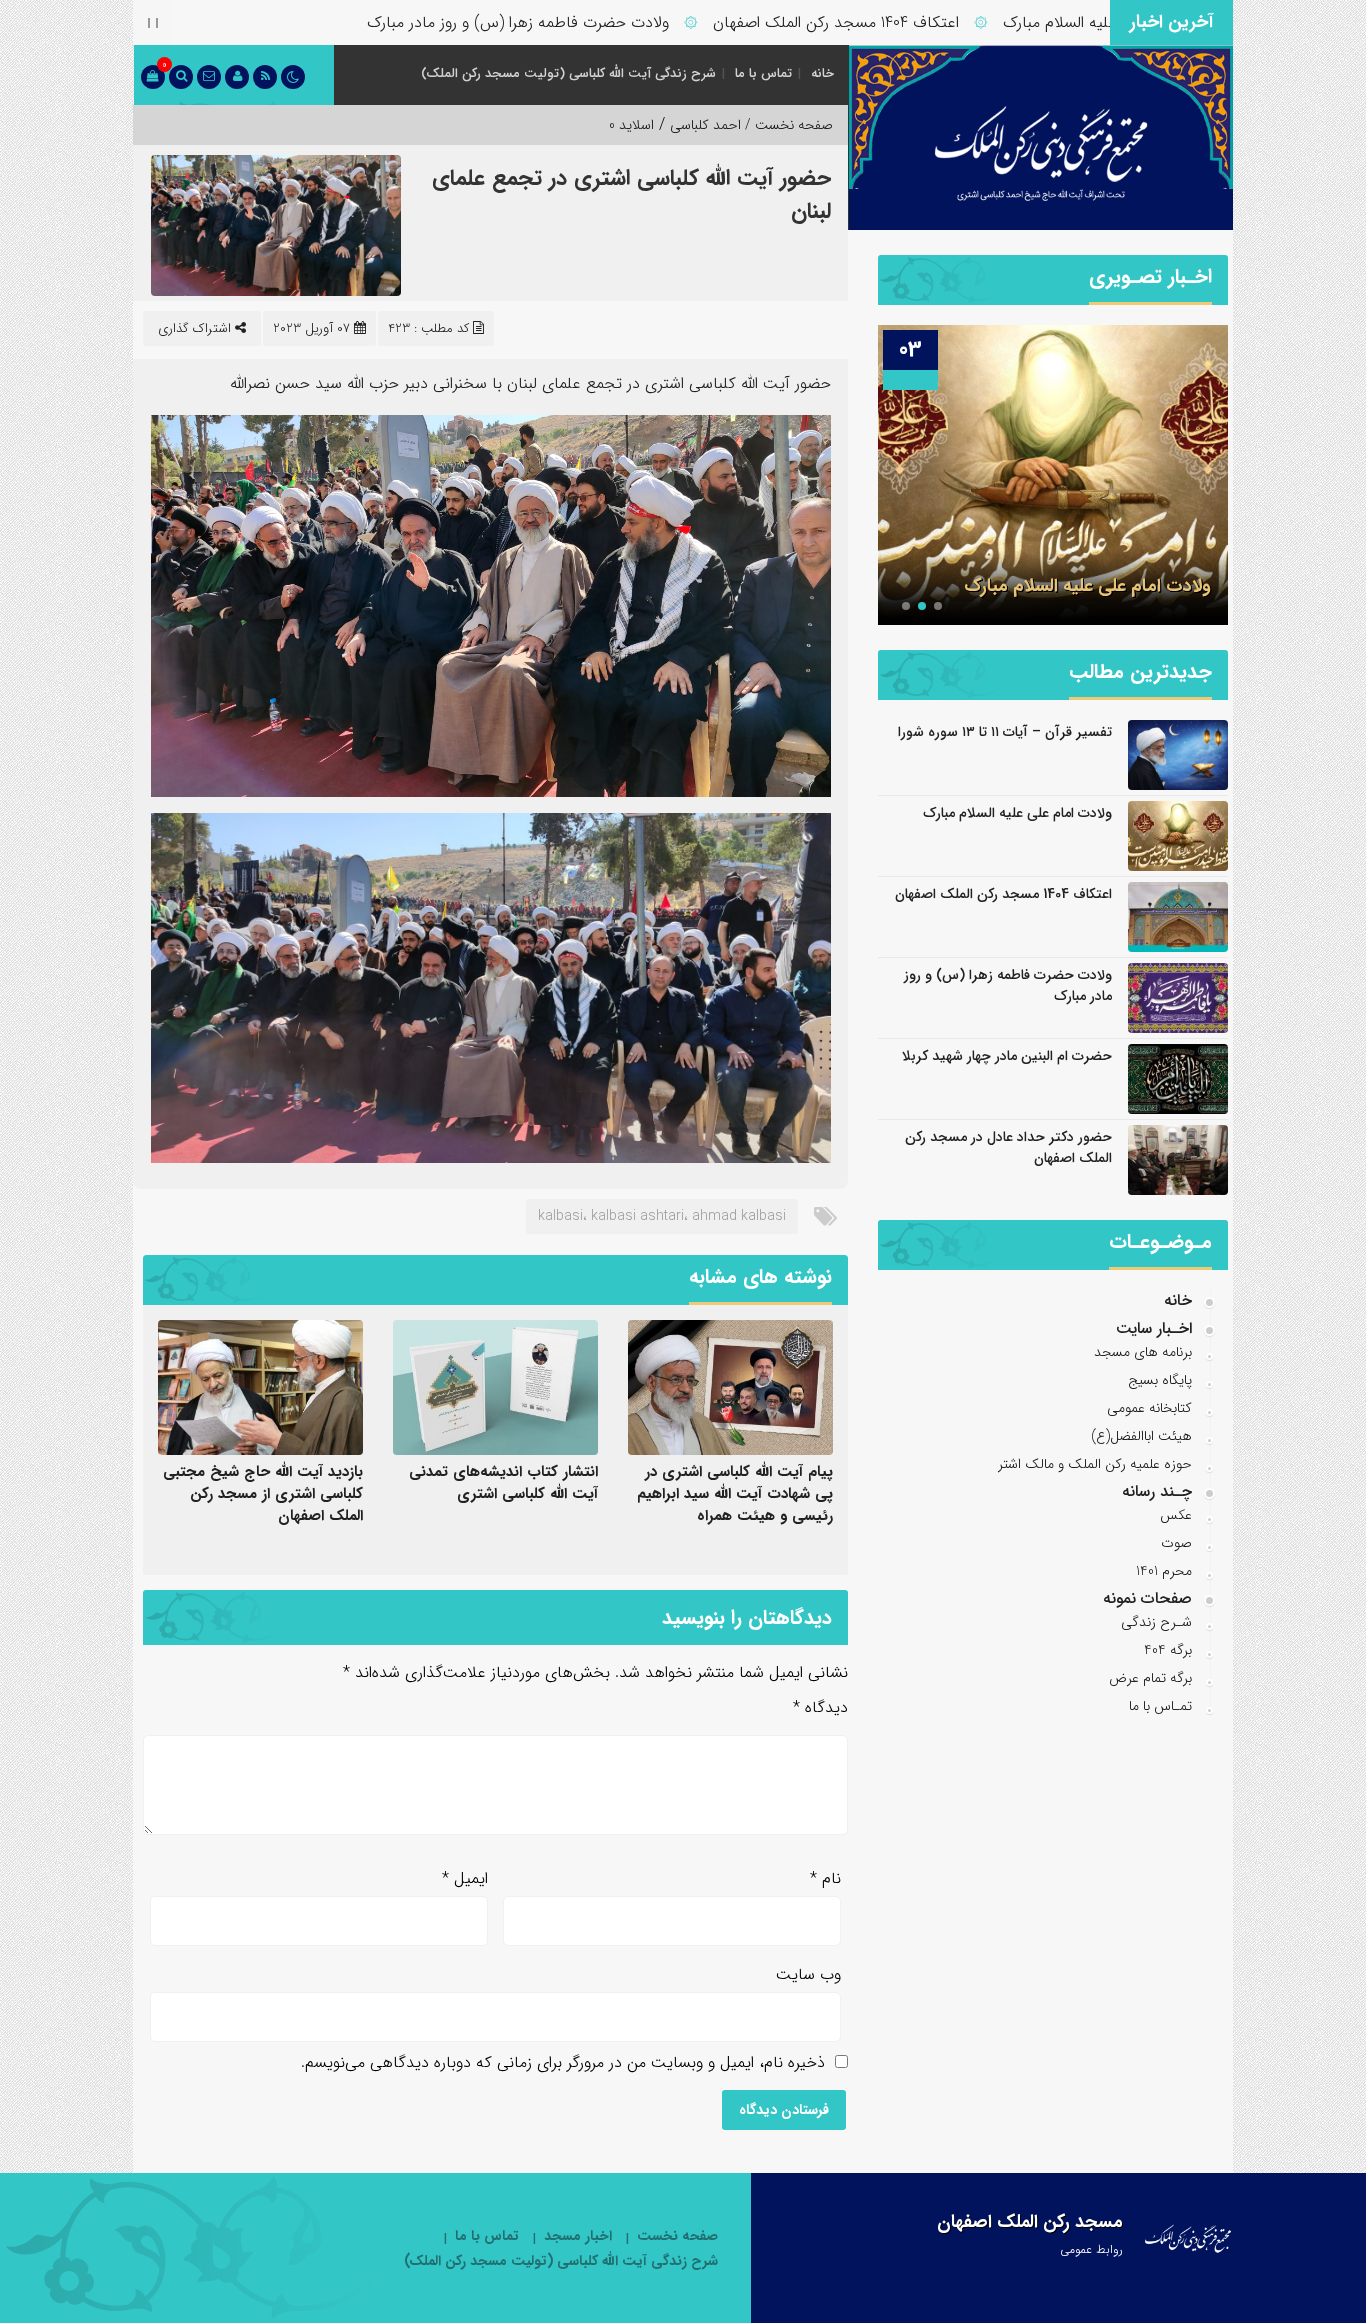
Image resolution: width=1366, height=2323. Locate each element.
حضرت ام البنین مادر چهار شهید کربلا (1007, 1056)
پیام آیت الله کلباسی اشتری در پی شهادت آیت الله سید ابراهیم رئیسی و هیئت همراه (735, 1494)
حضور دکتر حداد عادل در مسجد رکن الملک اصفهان (1008, 1147)
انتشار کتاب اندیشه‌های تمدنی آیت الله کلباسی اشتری (503, 1483)
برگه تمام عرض (1150, 1678)
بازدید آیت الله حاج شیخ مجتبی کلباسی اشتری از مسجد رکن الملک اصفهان (263, 1494)
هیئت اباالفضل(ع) (1141, 1436)
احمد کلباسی (705, 125)
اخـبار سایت (1154, 1328)
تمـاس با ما (1160, 1706)
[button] (938, 606)
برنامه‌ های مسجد (1143, 1352)
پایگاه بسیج (1160, 1380)
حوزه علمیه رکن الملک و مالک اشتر (1095, 1464)
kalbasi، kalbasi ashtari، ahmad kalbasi (662, 1216)
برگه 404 (1168, 1650)
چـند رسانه (1157, 1491)
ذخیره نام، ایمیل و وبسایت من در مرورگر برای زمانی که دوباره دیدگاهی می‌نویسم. (563, 2062)
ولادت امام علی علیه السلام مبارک (1087, 586)
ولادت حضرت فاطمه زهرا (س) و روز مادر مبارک (588, 22)
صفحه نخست (677, 2236)
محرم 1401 (1164, 1571)
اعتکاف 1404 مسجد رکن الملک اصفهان (906, 22)
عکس (1176, 1515)
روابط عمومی (1091, 2249)
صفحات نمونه (1147, 1598)
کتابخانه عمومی (1149, 1408)
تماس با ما (763, 73)
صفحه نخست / (787, 125)
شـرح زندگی (1156, 1622)
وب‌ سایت (808, 1974)
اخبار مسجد (578, 2236)
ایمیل (465, 1878)
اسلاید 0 (631, 125)
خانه (822, 73)
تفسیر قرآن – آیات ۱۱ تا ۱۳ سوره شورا (1005, 732)
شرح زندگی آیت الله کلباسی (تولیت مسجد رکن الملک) (568, 73)
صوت (1176, 1543)
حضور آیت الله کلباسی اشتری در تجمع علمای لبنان (631, 194)
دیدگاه (820, 1707)
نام (825, 1878)
